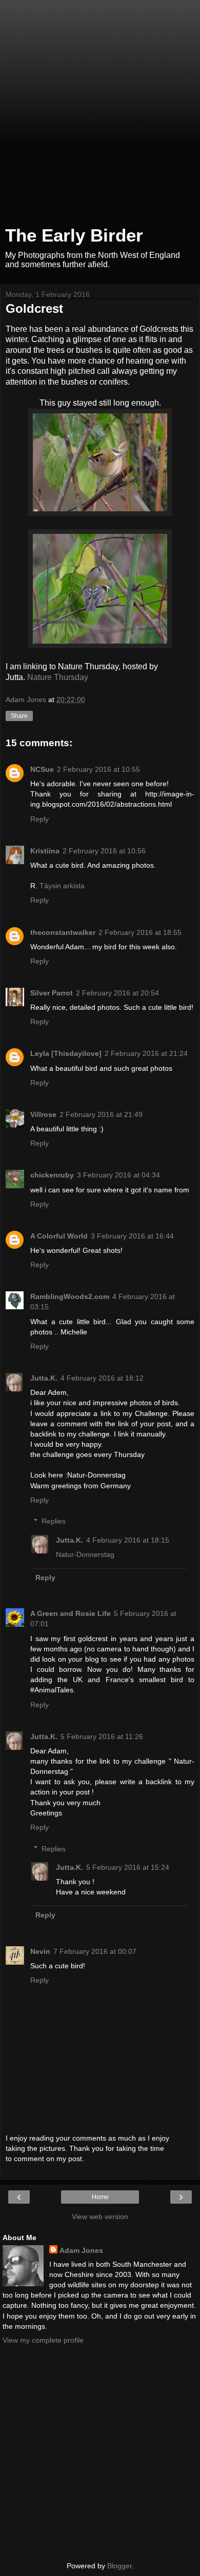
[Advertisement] (100, 115)
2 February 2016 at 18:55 (140, 932)
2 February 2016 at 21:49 (101, 1114)
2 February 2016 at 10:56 (104, 851)
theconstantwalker (63, 932)
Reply (39, 819)
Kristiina (45, 851)
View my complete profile (43, 2340)
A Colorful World (59, 1236)
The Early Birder (74, 235)
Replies (54, 1521)
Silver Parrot (52, 993)
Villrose (43, 1114)
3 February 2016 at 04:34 (118, 1175)
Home (100, 2197)
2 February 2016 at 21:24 (146, 1053)
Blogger (119, 2566)
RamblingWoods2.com (70, 1296)
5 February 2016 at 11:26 (102, 1736)
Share (19, 716)
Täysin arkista (62, 886)
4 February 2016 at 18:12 (102, 1378)
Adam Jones (81, 2250)
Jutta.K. (44, 1378)
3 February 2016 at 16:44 (132, 1236)
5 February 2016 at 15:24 (128, 1867)
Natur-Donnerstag (85, 1554)
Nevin (40, 1951)
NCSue (42, 769)
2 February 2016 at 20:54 (117, 993)
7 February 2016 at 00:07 (95, 1951)
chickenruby (52, 1175)
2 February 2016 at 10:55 (98, 769)
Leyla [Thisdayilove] (66, 1053)
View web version (100, 2216)
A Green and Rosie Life (71, 1613)
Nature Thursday (58, 677)
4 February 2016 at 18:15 (128, 1540)
